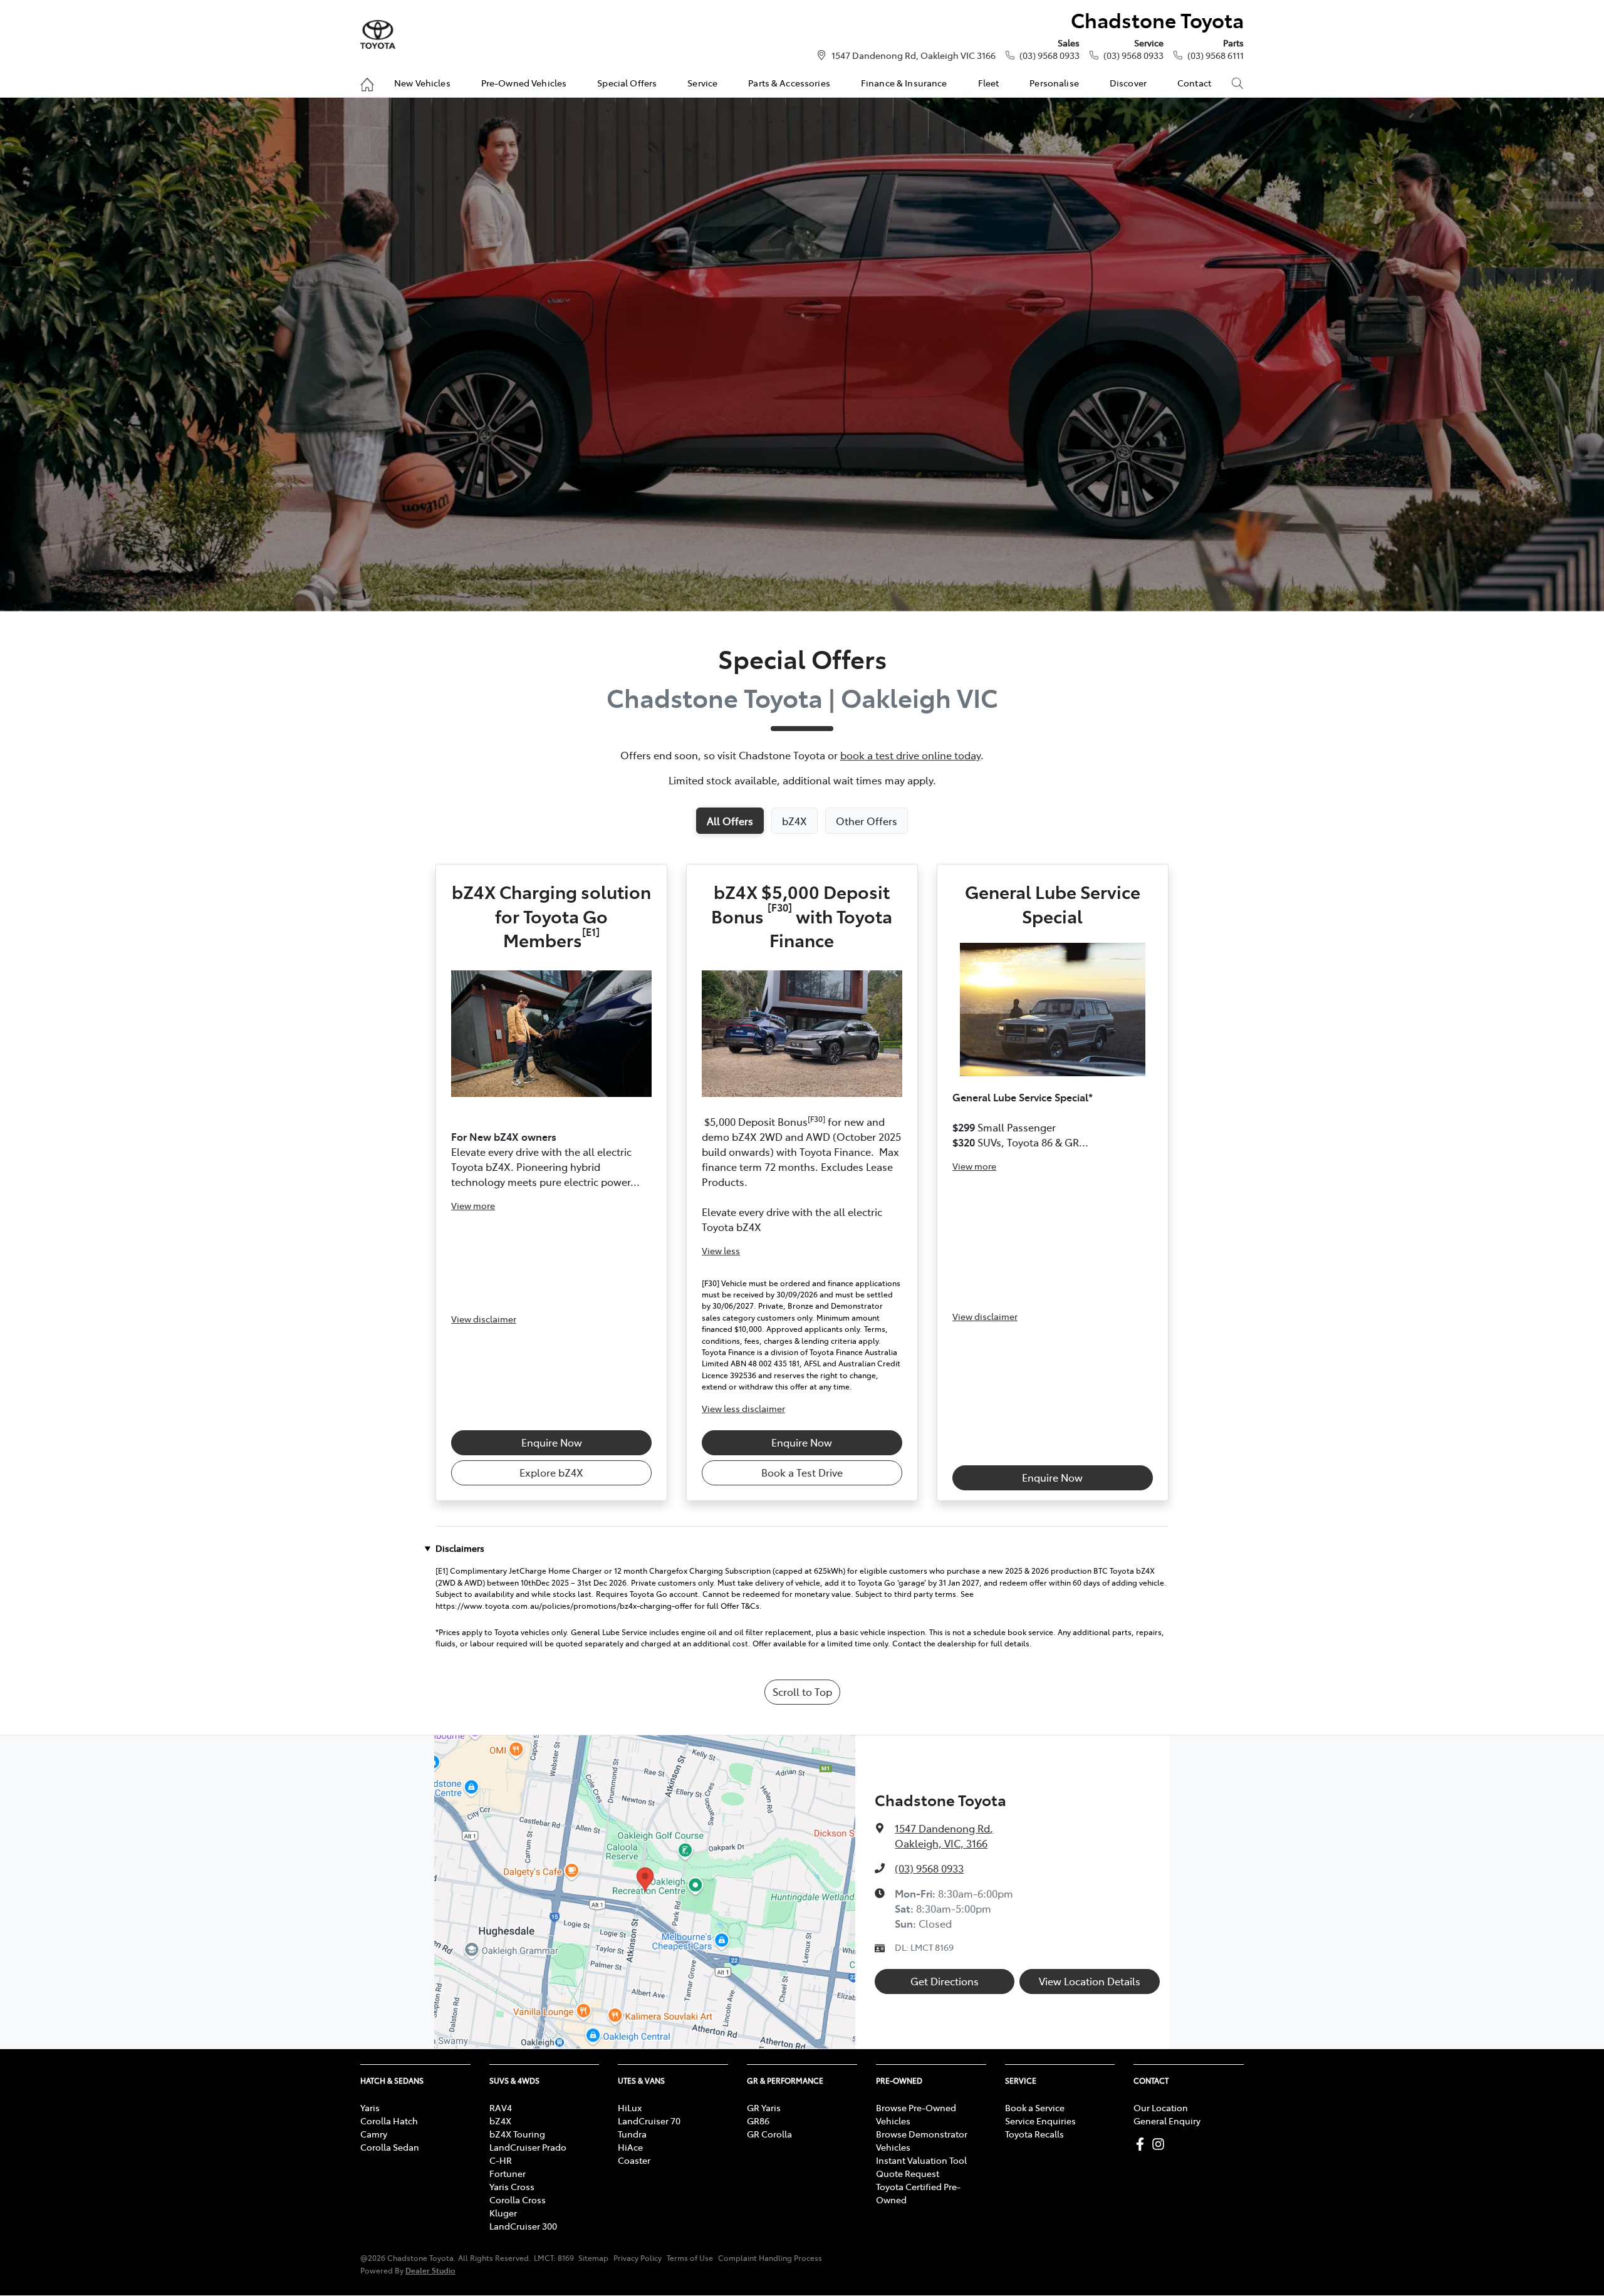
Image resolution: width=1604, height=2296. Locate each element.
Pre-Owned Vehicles (524, 83)
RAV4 (501, 2107)
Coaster (634, 2160)
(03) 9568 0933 (1049, 55)
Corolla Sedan (390, 2147)
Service (702, 83)
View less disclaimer (743, 1408)
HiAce (630, 2147)
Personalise (1054, 83)
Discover (1128, 83)
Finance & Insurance (904, 83)
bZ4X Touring (517, 2134)
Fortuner (508, 2173)
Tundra (632, 2134)
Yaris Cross (512, 2186)
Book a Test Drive (802, 1472)
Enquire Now (552, 1442)
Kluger (503, 2213)
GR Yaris (764, 2107)
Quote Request (908, 2173)
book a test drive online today (910, 755)
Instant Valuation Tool (921, 2160)
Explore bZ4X (551, 1472)
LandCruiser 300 (523, 2226)
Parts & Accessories (789, 83)
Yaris (370, 2107)
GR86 (758, 2121)
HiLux (630, 2107)
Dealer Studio (430, 2270)
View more (473, 1205)
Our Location (1161, 2107)
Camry (374, 2134)
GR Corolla (769, 2134)
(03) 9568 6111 (1216, 55)
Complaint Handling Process (770, 2258)
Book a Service (1035, 2107)
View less (721, 1250)
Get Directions (945, 1981)
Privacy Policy (638, 2258)
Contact (1194, 83)
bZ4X (500, 2121)
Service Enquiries (1040, 2121)
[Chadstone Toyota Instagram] (1161, 2144)
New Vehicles (422, 83)
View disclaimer (484, 1319)
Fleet (989, 83)
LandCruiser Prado (528, 2147)
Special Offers (627, 83)
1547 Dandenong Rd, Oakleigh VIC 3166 (914, 55)
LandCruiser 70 (649, 2121)
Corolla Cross (518, 2200)
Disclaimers (460, 1548)
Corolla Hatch (389, 2121)
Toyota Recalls (1034, 2134)
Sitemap (593, 2258)
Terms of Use (690, 2258)
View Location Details (1090, 1981)
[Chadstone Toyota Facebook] (1143, 2144)
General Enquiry (1167, 2121)
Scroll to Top (802, 1691)
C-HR (501, 2160)
